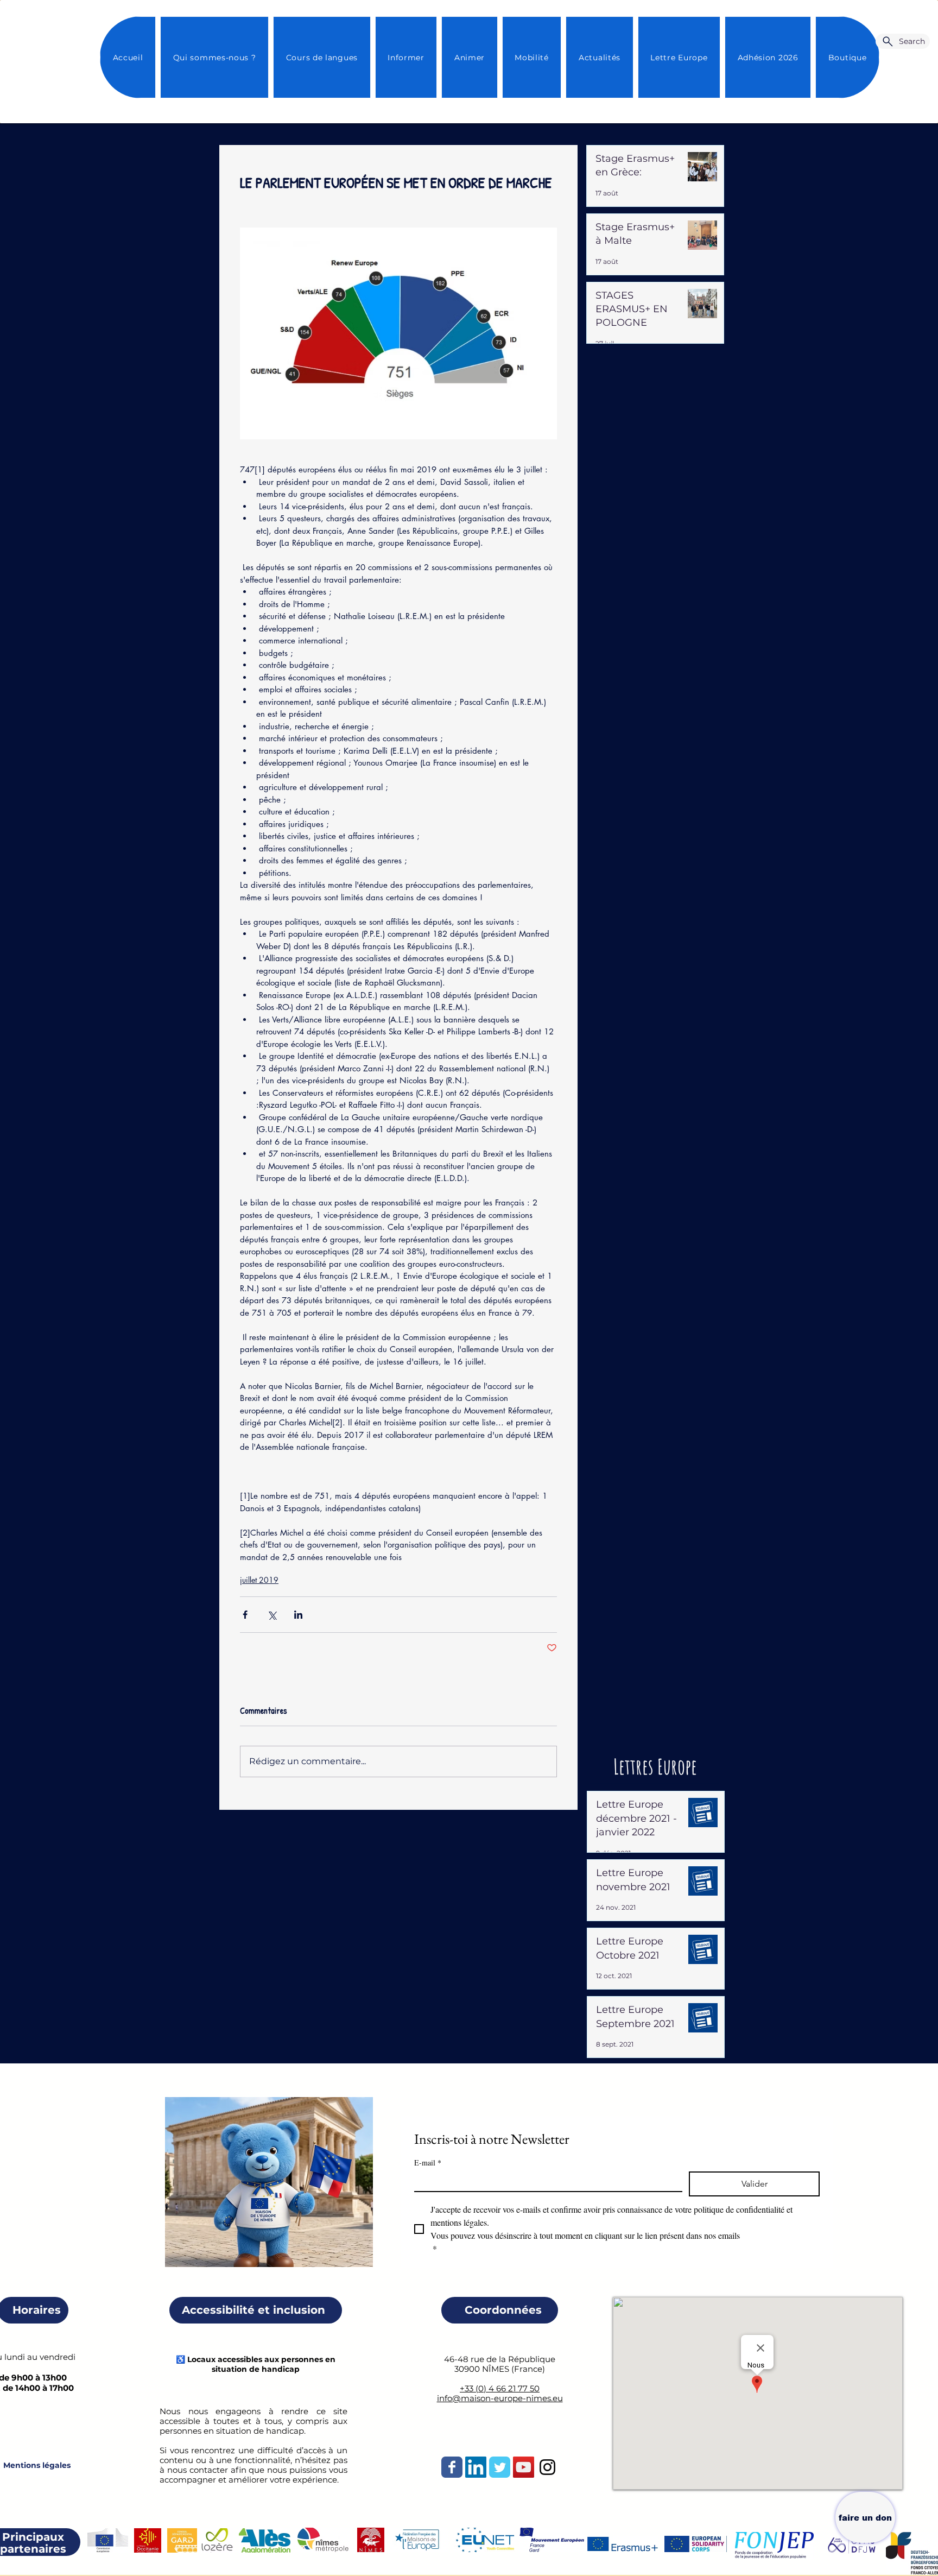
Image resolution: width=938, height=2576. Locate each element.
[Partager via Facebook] (245, 1615)
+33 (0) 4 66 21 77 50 (500, 2388)
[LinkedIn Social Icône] (476, 2467)
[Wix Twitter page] (500, 2467)
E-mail (428, 2163)
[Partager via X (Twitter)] (272, 1615)
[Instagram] (547, 2467)
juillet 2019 (259, 1580)
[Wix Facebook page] (452, 2467)
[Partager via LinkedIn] (298, 1615)
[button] (599, 57)
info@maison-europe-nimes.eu (500, 2398)
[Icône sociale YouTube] (524, 2467)
